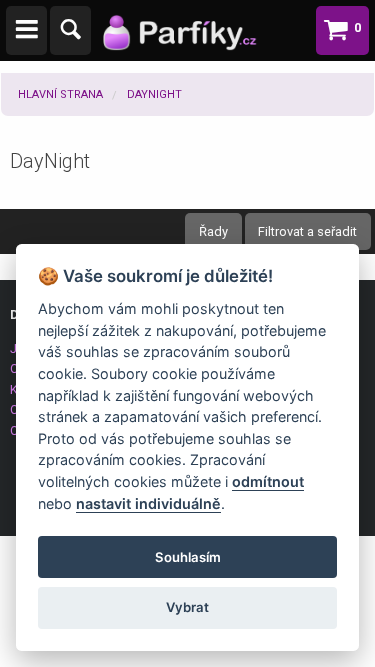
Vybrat (187, 607)
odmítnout (268, 481)
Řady (213, 231)
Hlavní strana (60, 94)
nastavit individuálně (148, 503)
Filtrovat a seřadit (307, 231)
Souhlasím (188, 557)
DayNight (154, 94)
